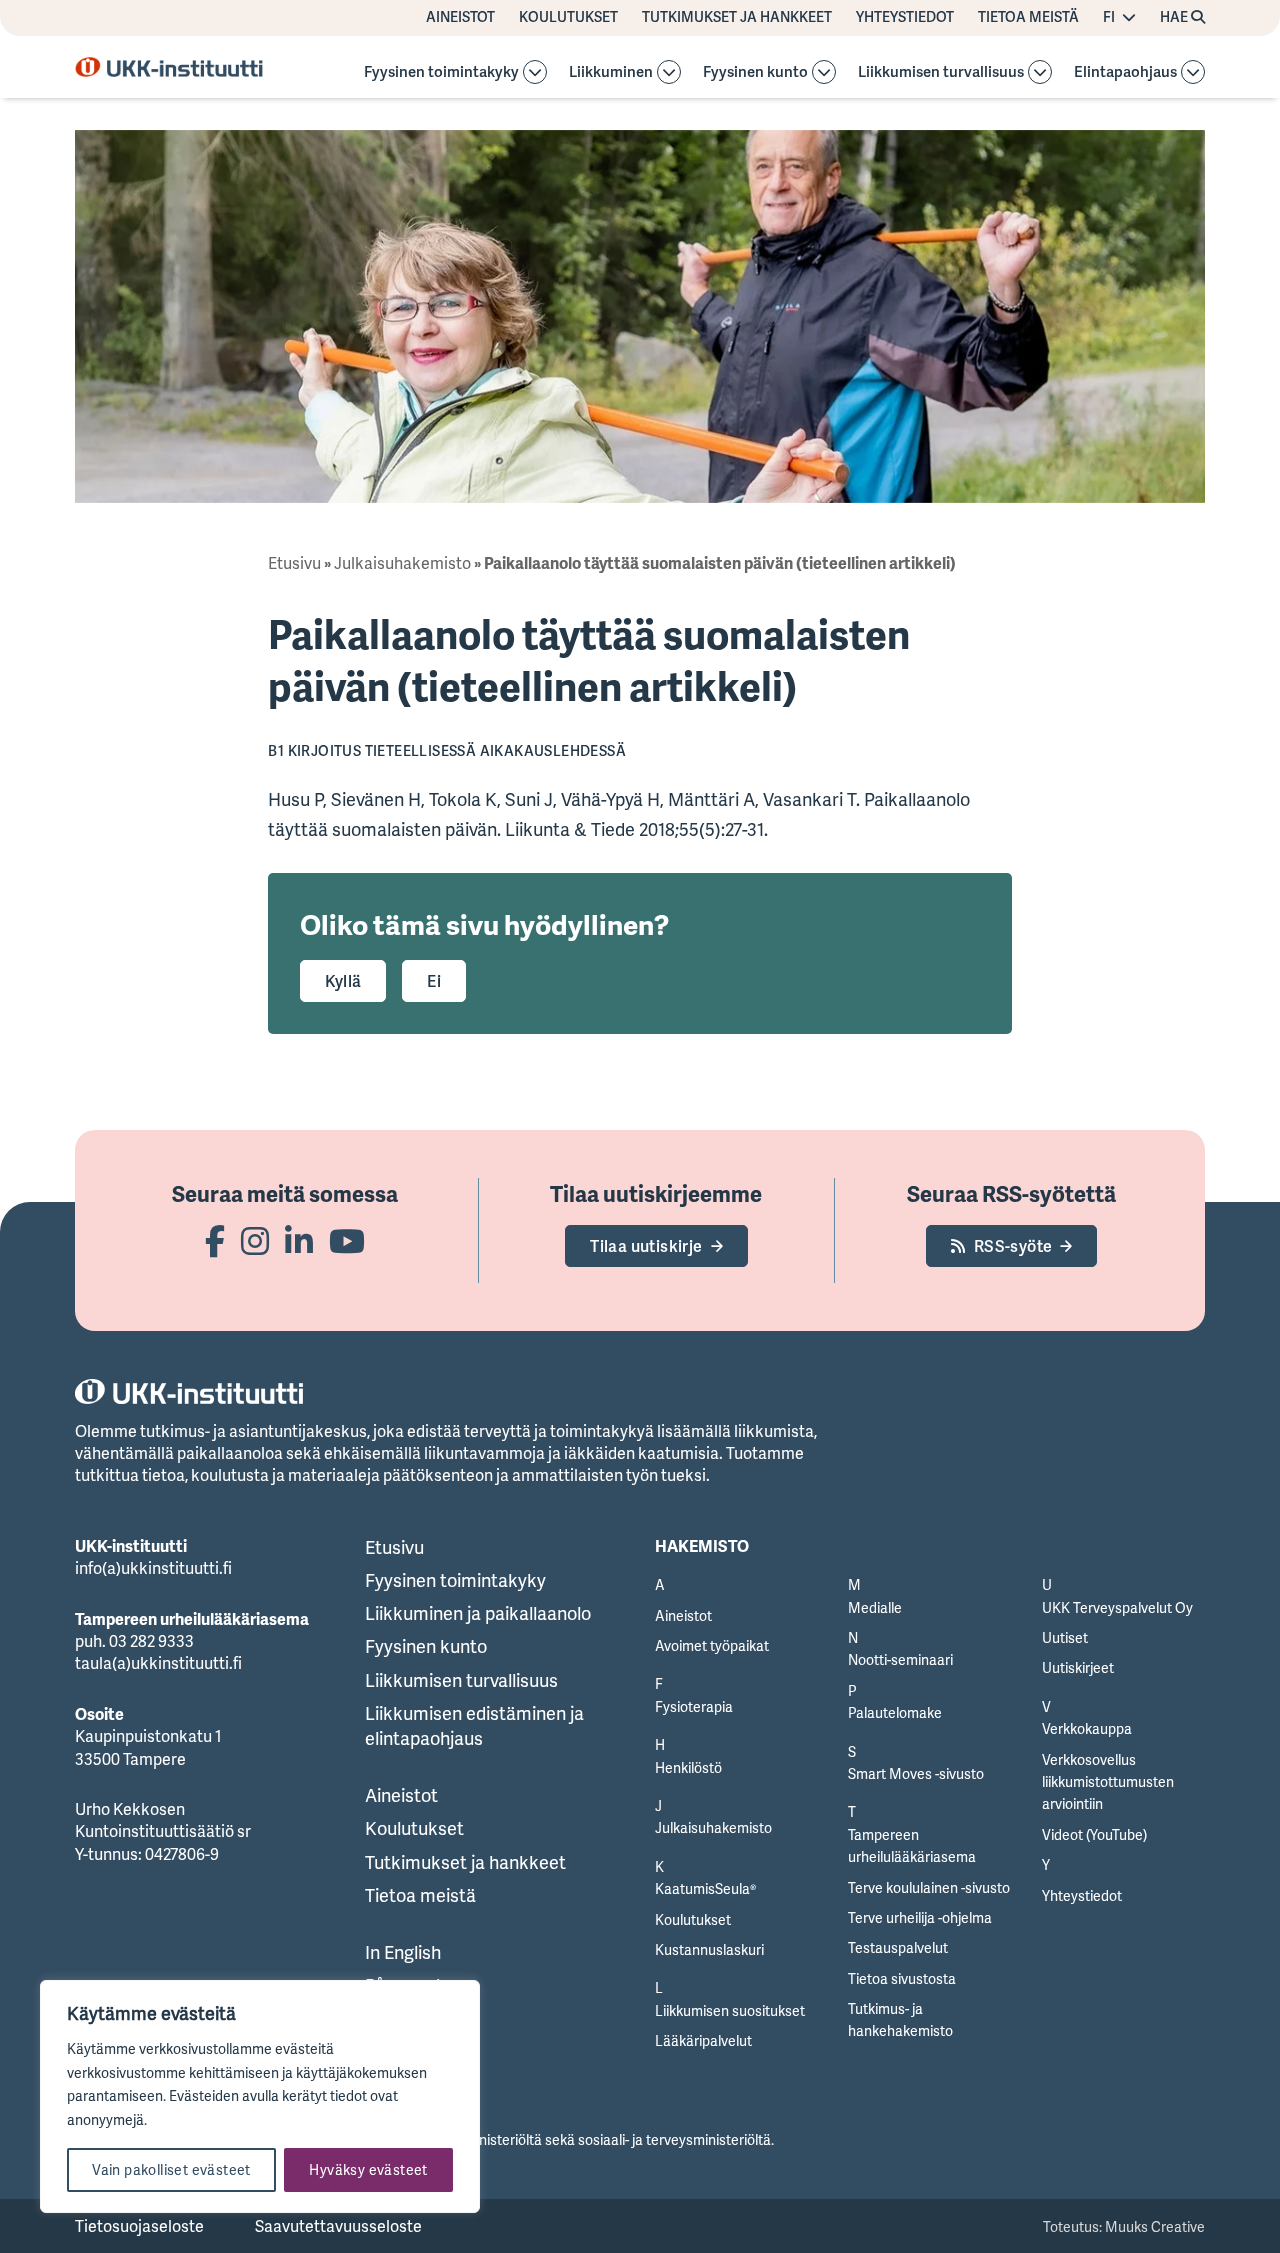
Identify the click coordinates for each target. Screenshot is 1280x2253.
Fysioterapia (694, 1706)
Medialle (875, 1607)
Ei (434, 981)
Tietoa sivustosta (902, 1978)
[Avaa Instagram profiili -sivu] (255, 1240)
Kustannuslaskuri (709, 1949)
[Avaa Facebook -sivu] (215, 1240)
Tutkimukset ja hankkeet (737, 17)
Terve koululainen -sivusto (929, 1887)
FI (1109, 17)
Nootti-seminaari (900, 1659)
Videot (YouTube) (1094, 1834)
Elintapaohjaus (1125, 72)
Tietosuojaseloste (139, 2226)
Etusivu (294, 563)
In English (403, 1952)
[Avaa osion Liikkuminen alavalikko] (669, 72)
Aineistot (460, 17)
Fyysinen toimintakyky (441, 72)
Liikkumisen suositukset (730, 2010)
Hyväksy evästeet (368, 2169)
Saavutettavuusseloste (338, 2226)
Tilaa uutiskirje (646, 1246)
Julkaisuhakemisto (402, 563)
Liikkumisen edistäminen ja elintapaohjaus (474, 1725)
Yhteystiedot (905, 17)
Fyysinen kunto (755, 72)
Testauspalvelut (898, 1947)
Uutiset (1065, 1637)
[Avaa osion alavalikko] (535, 72)
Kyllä (343, 981)
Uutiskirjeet (1078, 1667)
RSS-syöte (1013, 1246)
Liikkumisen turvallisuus (941, 72)
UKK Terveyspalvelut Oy (1117, 1607)
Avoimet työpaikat (712, 1645)
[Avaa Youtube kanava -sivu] (347, 1240)
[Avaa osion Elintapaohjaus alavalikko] (1193, 72)
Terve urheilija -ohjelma (920, 1917)
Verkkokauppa (1087, 1728)
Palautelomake (895, 1712)
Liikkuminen (611, 72)
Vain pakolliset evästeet (171, 2169)
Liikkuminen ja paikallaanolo (478, 1613)
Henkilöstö (688, 1767)
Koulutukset (568, 17)
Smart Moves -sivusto (916, 1773)
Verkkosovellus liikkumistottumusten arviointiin (1108, 1782)
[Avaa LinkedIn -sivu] (299, 1240)
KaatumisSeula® (705, 1888)
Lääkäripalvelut (703, 2040)
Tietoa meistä (1028, 17)
